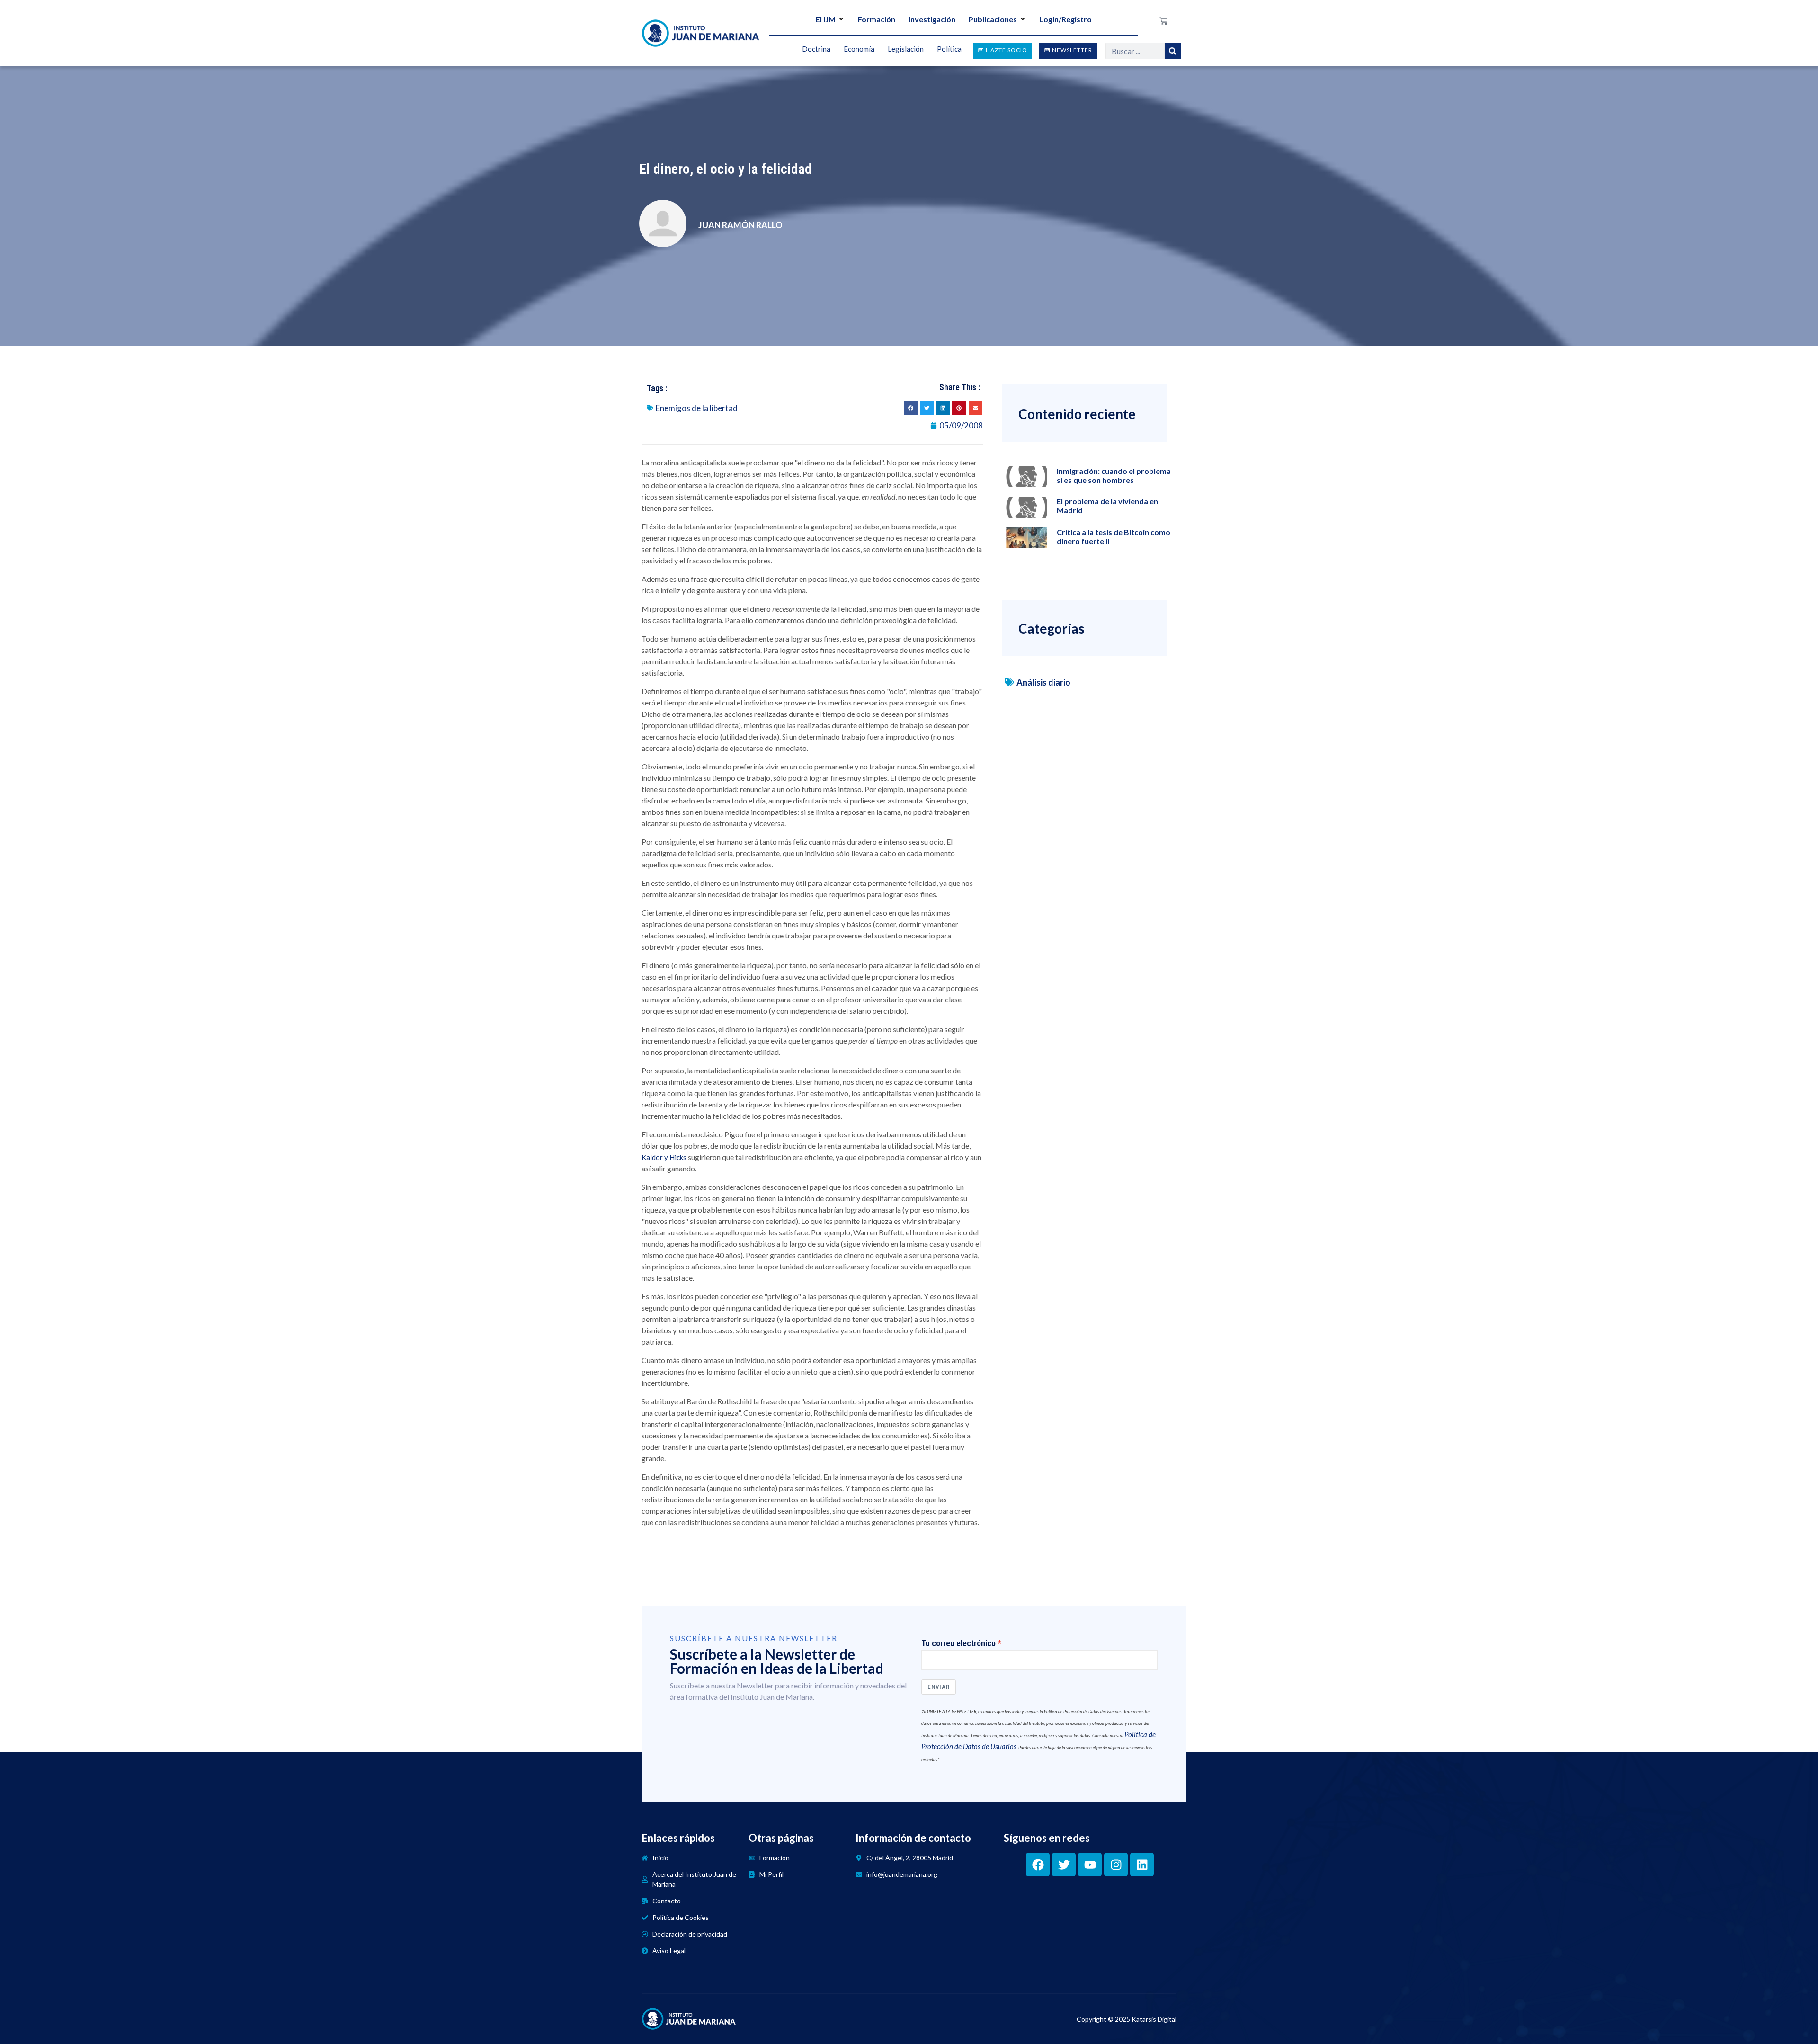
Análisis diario (1043, 682)
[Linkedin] (1142, 1865)
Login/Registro (1065, 19)
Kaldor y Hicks (664, 1157)
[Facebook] (1038, 1865)
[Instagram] (1116, 1865)
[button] (911, 408)
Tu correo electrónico (958, 1643)
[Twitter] (1064, 1865)
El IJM (826, 19)
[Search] (1173, 51)
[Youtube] (1090, 1865)
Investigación (932, 19)
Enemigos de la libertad (697, 408)
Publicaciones (993, 19)
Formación (877, 19)
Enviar (939, 1687)
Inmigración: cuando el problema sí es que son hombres (1114, 475)
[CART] (1163, 22)
